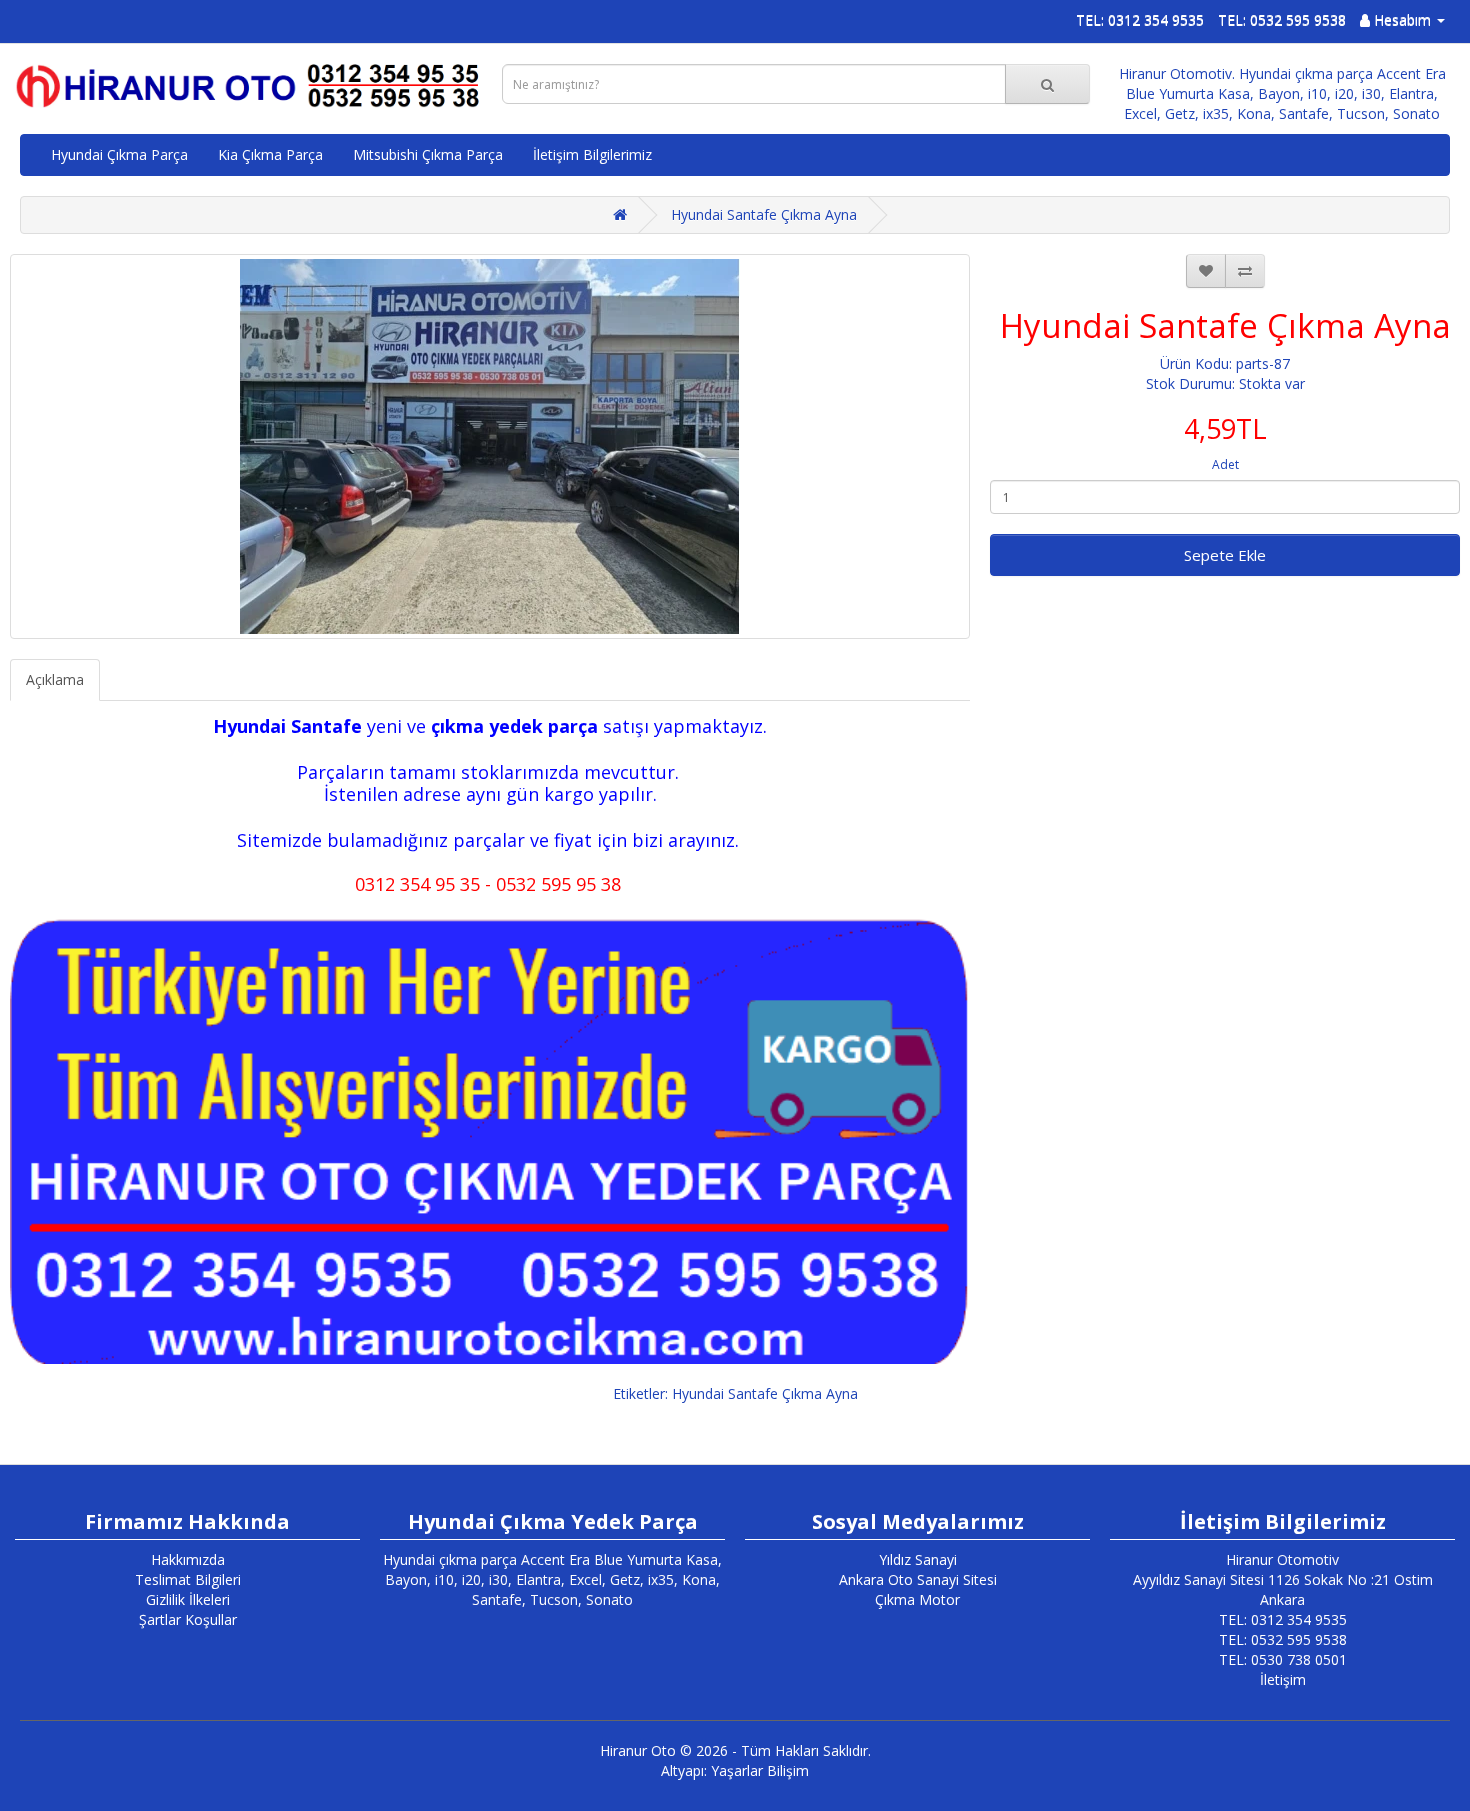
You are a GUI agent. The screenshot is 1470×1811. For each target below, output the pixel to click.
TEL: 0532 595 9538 (1282, 19)
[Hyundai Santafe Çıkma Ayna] (490, 446)
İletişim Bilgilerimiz (592, 154)
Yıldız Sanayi (918, 1559)
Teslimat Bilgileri (188, 1579)
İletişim (1283, 1679)
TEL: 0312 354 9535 (1140, 19)
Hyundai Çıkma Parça (119, 154)
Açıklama (55, 679)
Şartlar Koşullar (188, 1619)
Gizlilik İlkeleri (188, 1599)
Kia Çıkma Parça (270, 154)
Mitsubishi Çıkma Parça (428, 154)
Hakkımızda (188, 1559)
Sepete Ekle (1225, 555)
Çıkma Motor (917, 1599)
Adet (1225, 464)
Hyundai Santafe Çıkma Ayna (764, 214)
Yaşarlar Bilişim (760, 1770)
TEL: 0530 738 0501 (1283, 1659)
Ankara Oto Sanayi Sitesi (918, 1579)
